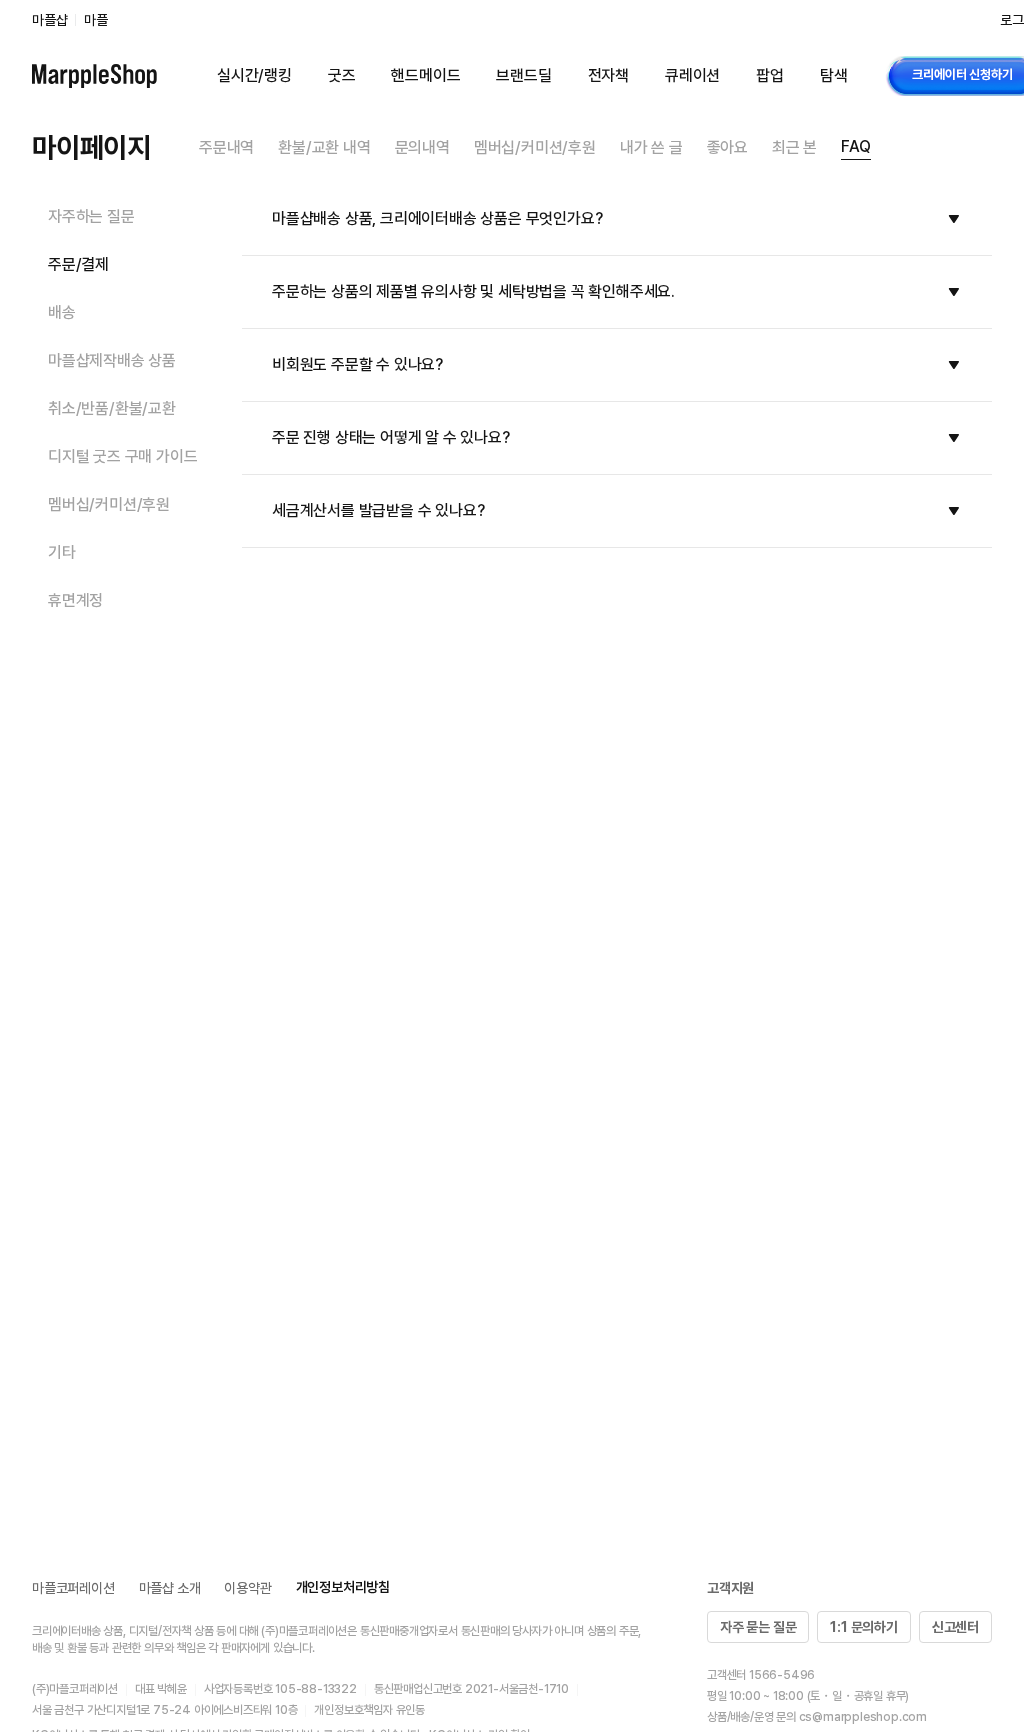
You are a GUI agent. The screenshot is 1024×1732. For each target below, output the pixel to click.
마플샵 (49, 20)
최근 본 (794, 147)
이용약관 (247, 1588)
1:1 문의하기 (863, 1627)
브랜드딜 (523, 75)
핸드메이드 (425, 75)
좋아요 (727, 147)
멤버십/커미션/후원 (535, 147)
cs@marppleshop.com (863, 1717)
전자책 (608, 75)
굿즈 (342, 75)
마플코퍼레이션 (73, 1588)
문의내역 (422, 147)
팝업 (770, 75)
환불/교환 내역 (324, 147)
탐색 (834, 75)
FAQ (855, 146)
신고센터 (955, 1627)
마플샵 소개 (170, 1588)
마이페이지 (91, 147)
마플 (96, 20)
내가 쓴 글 (651, 147)
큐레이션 (692, 75)
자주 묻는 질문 (758, 1627)
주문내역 (226, 147)
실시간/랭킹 (254, 75)
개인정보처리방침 (343, 1587)
